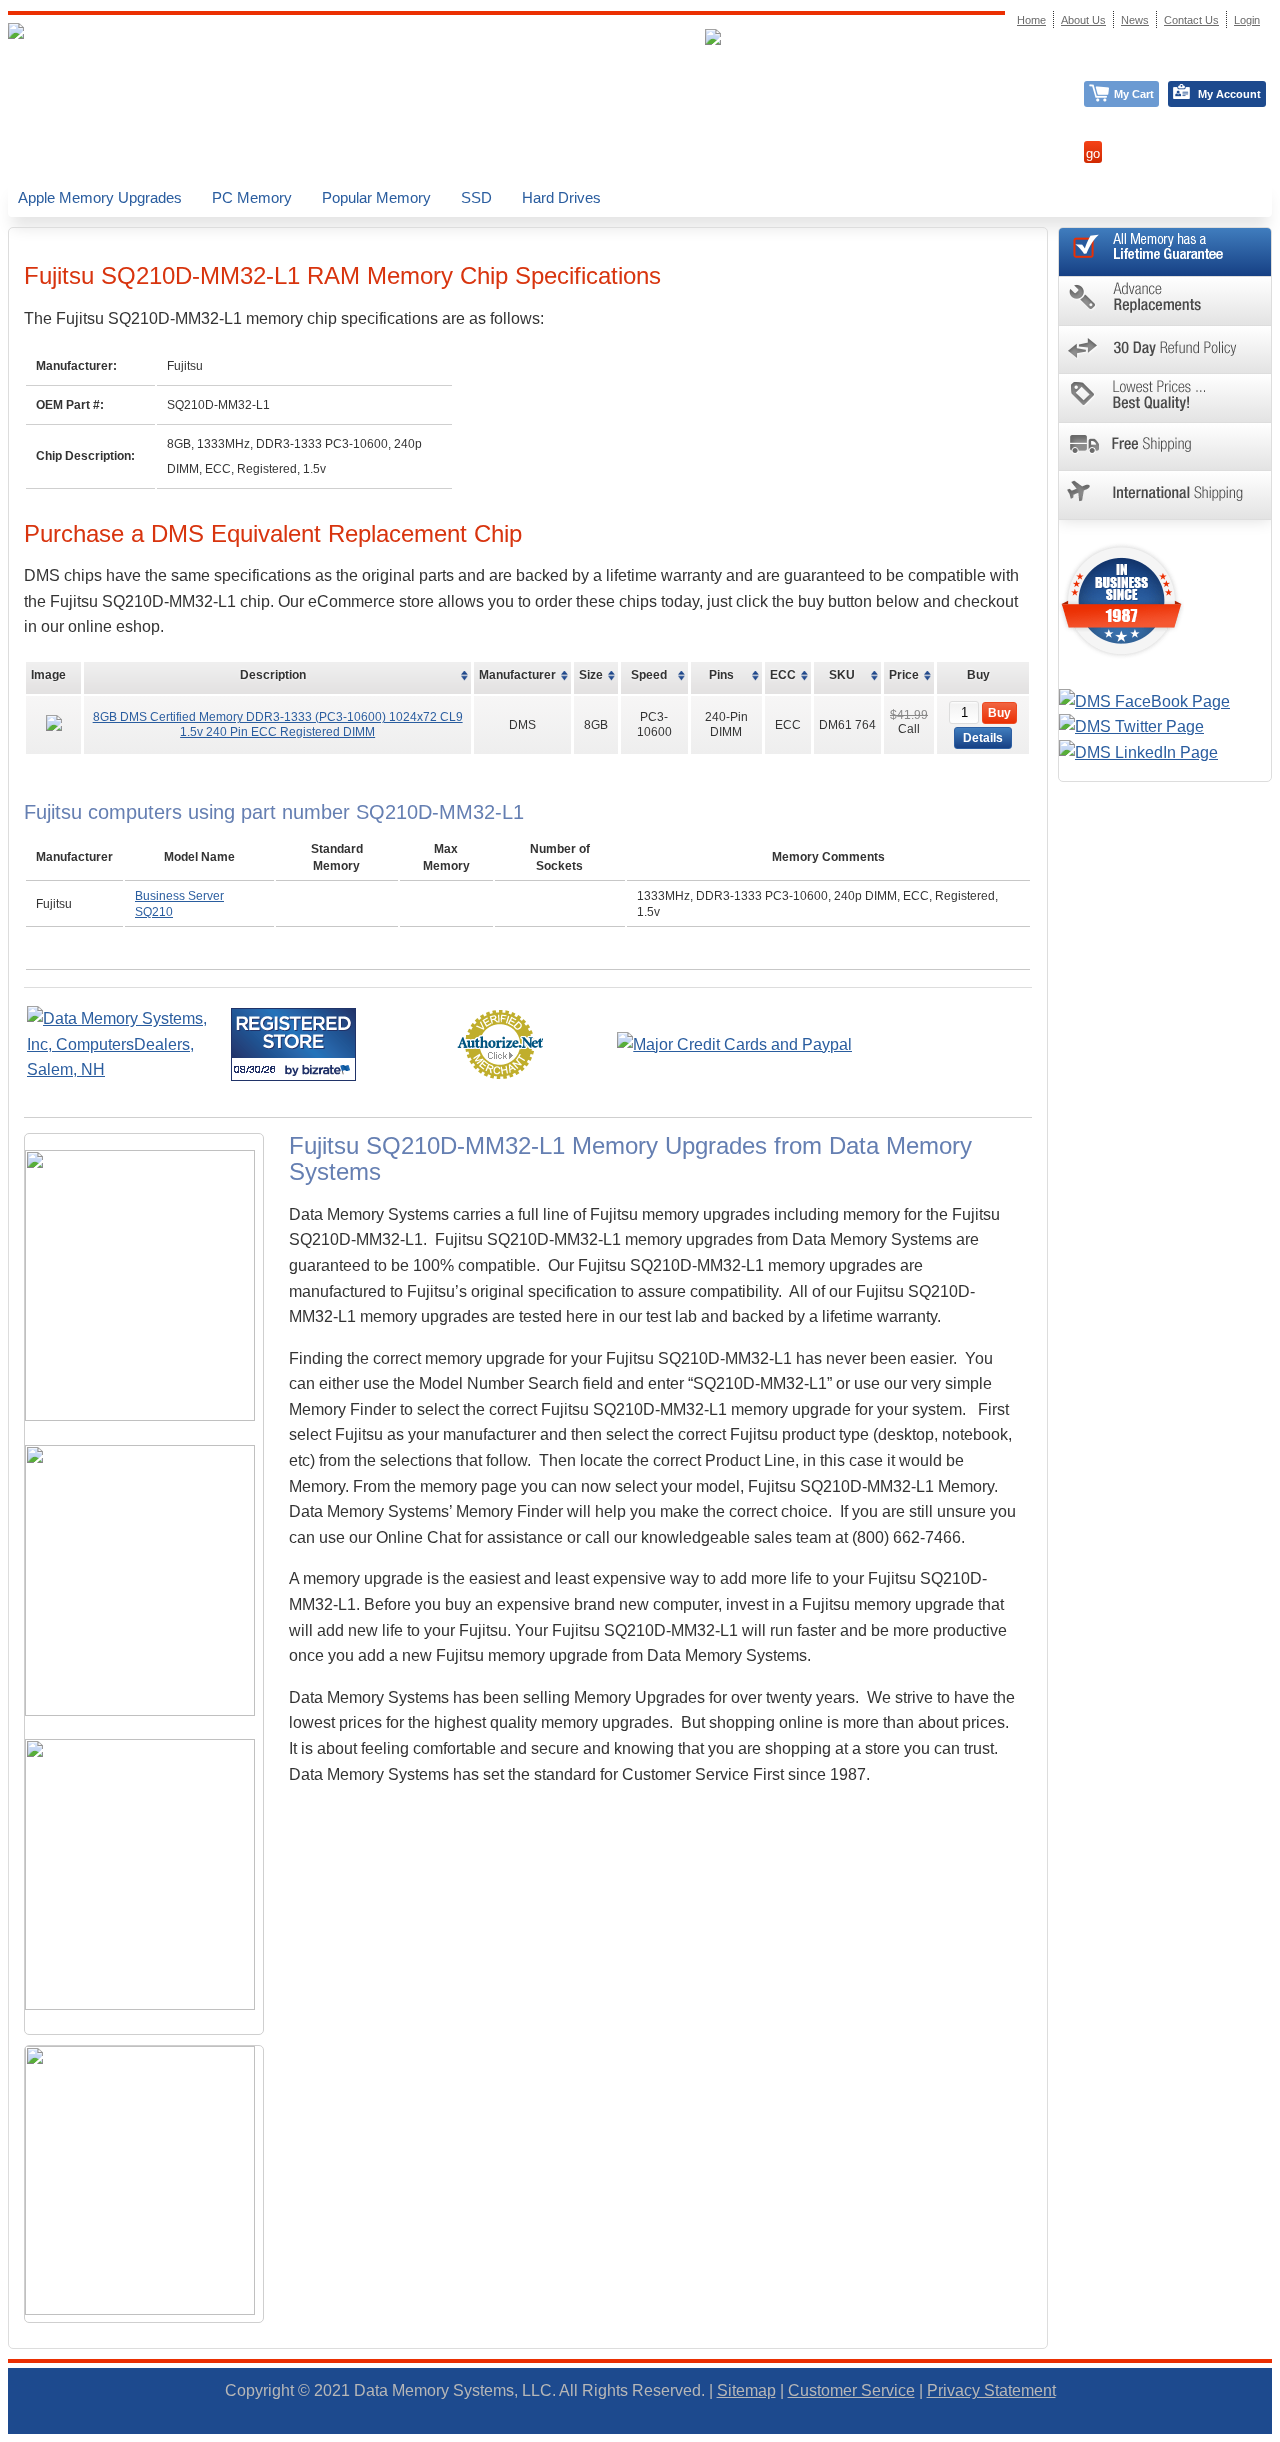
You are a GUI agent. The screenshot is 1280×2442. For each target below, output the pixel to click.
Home (1031, 20)
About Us (1083, 20)
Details (983, 738)
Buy (999, 713)
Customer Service (851, 2390)
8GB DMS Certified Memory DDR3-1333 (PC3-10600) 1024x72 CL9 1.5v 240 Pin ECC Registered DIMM (278, 724)
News (1135, 20)
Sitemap (746, 2390)
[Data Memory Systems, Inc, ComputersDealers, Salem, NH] (127, 1069)
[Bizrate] (328, 1069)
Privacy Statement (991, 2390)
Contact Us (1191, 20)
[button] (1279, 2433)
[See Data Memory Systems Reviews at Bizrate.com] (293, 1044)
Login (1247, 20)
